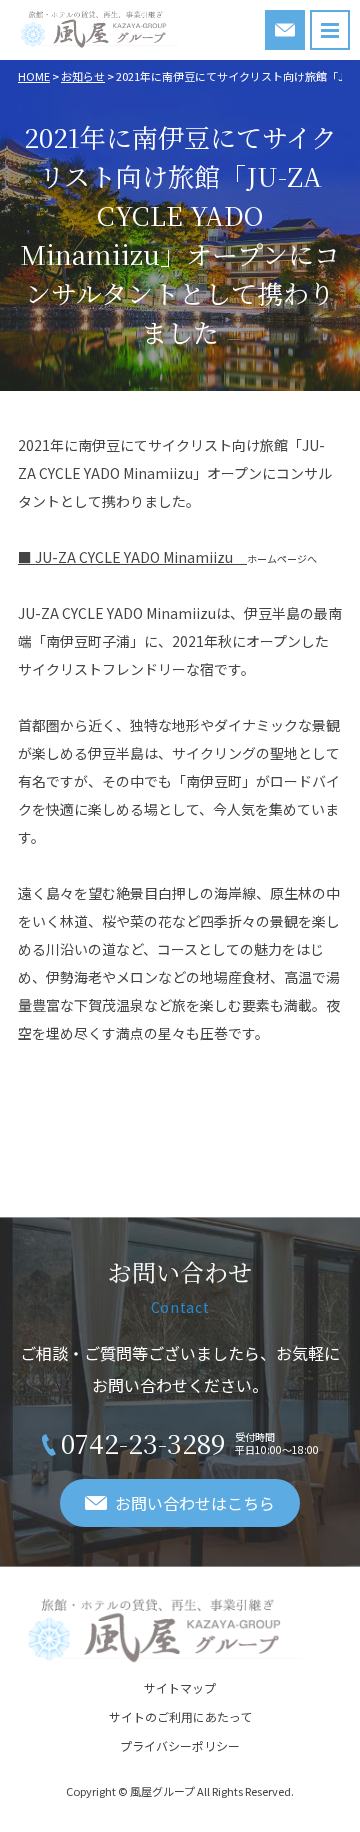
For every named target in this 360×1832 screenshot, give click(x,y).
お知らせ (83, 76)
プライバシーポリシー (180, 1745)
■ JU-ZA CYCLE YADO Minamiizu (132, 557)
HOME (34, 76)
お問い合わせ (285, 30)
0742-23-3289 (143, 1442)
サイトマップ (180, 1687)
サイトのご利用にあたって (180, 1716)
